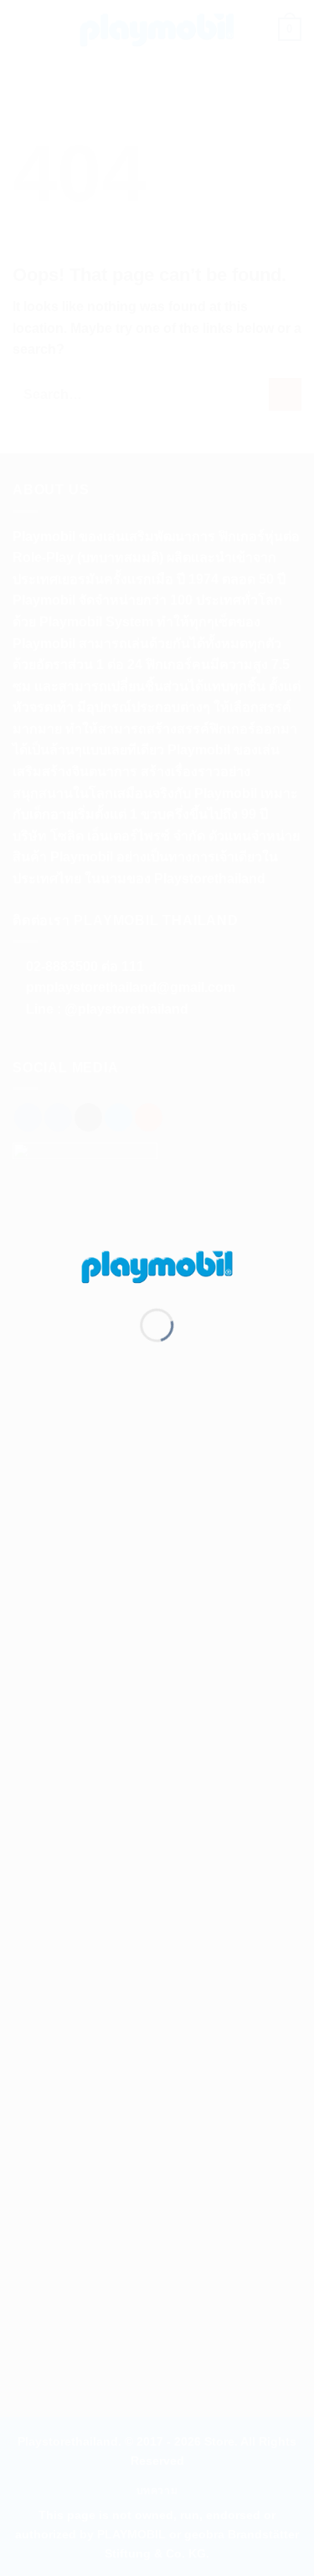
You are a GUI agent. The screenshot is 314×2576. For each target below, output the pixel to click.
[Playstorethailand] (157, 1265)
